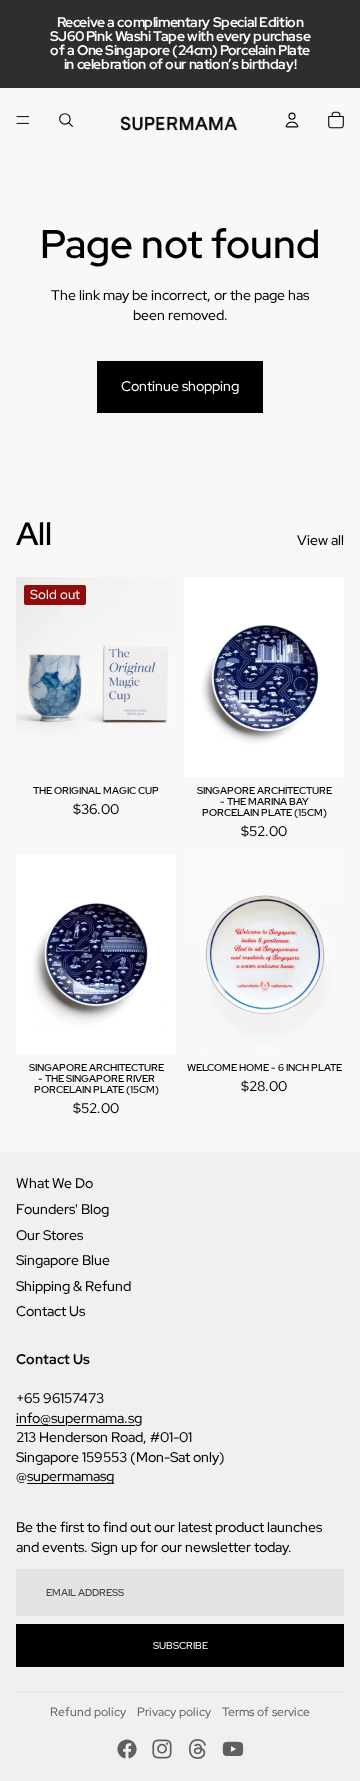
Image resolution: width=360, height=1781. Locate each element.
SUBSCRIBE (180, 1645)
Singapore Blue (63, 1260)
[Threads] (198, 1749)
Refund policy (88, 1712)
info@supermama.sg (79, 1418)
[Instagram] (162, 1749)
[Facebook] (127, 1749)
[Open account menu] (292, 120)
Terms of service (266, 1712)
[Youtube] (233, 1749)
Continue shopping (180, 386)
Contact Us (50, 1311)
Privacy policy (174, 1712)
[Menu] (23, 120)
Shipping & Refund (73, 1286)
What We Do (54, 1183)
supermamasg (70, 1476)
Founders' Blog (62, 1209)
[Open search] (66, 120)
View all (320, 540)
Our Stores (49, 1235)
